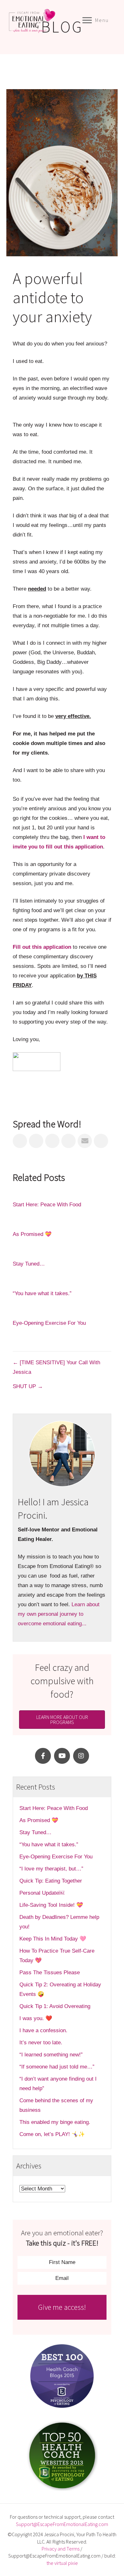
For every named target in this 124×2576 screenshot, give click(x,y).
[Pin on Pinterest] (69, 1141)
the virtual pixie (62, 2563)
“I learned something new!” (51, 2055)
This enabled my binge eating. (56, 2122)
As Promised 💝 (32, 1234)
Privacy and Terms (61, 2549)
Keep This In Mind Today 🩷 (53, 1939)
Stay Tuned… (29, 1264)
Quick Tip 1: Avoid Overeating (55, 2006)
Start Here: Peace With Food (47, 1205)
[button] (43, 1756)
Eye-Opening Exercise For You (49, 1323)
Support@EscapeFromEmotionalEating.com (62, 2524)
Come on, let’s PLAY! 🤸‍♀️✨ (52, 2134)
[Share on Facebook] (20, 1141)
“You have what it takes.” (42, 1293)
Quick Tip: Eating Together (51, 1881)
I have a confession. (43, 2030)
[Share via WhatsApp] (101, 1141)
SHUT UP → (28, 1386)
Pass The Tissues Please (50, 1973)
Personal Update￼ (42, 1893)
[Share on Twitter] (36, 1141)
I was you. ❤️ (36, 2018)
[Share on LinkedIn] (52, 1141)
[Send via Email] (85, 1141)
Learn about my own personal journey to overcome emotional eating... (59, 1614)
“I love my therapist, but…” (51, 1869)
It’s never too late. (41, 2043)
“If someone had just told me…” (58, 2067)
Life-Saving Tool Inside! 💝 (51, 1905)
